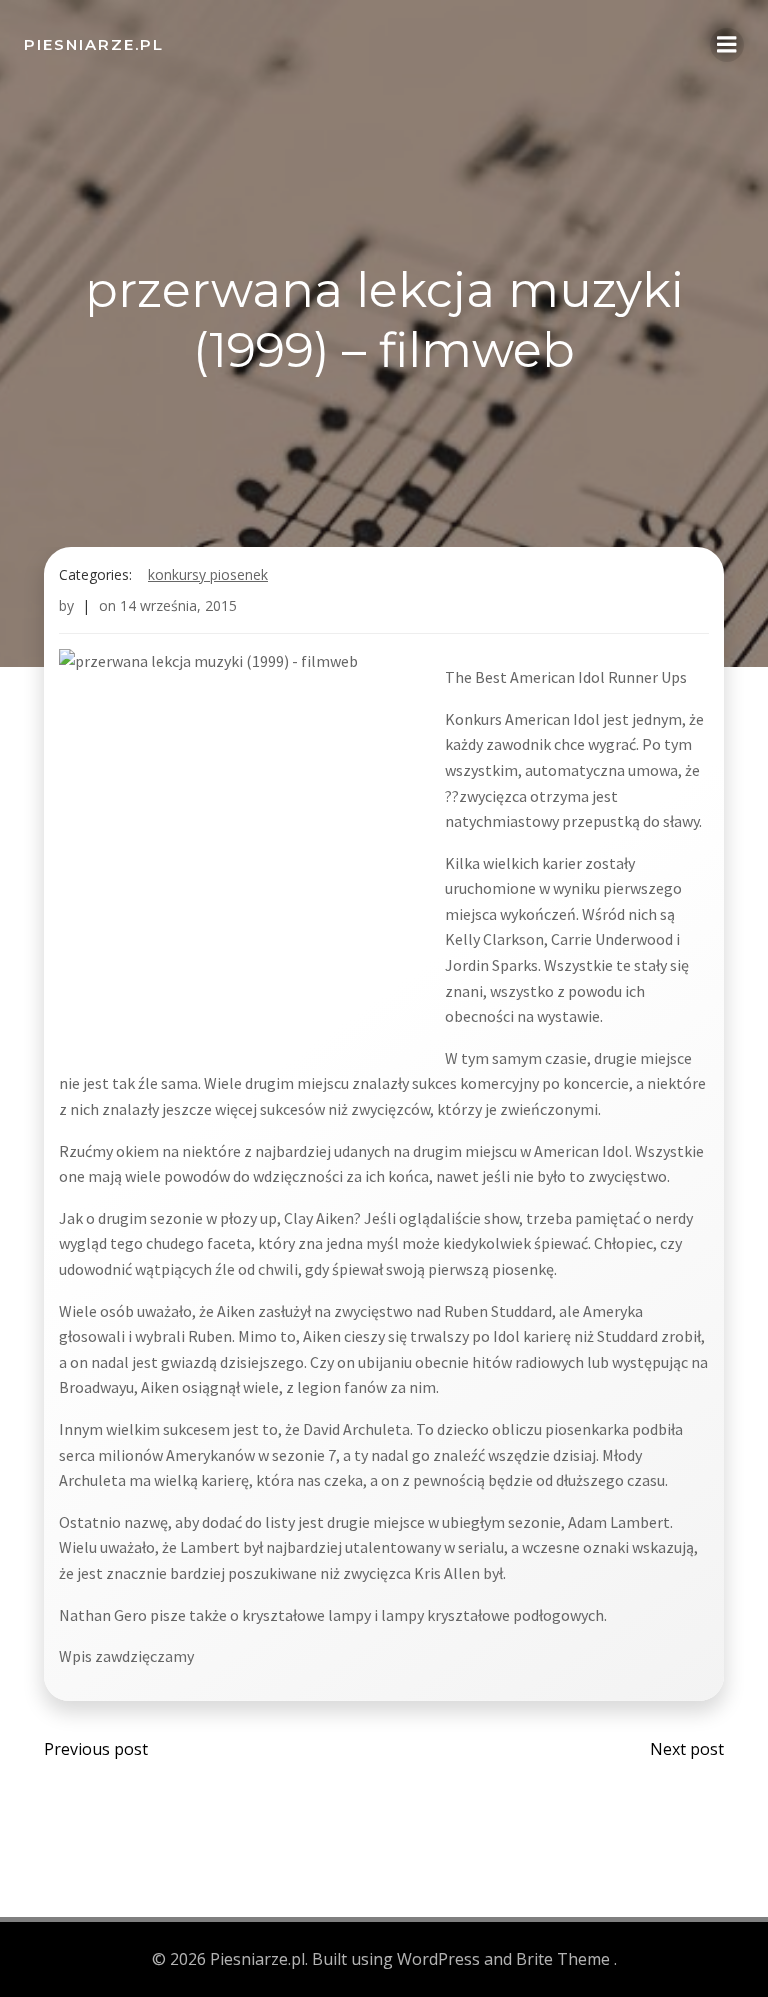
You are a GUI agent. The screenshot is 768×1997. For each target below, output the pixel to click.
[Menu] (727, 45)
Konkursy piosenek (208, 574)
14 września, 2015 (178, 605)
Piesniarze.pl (94, 44)
